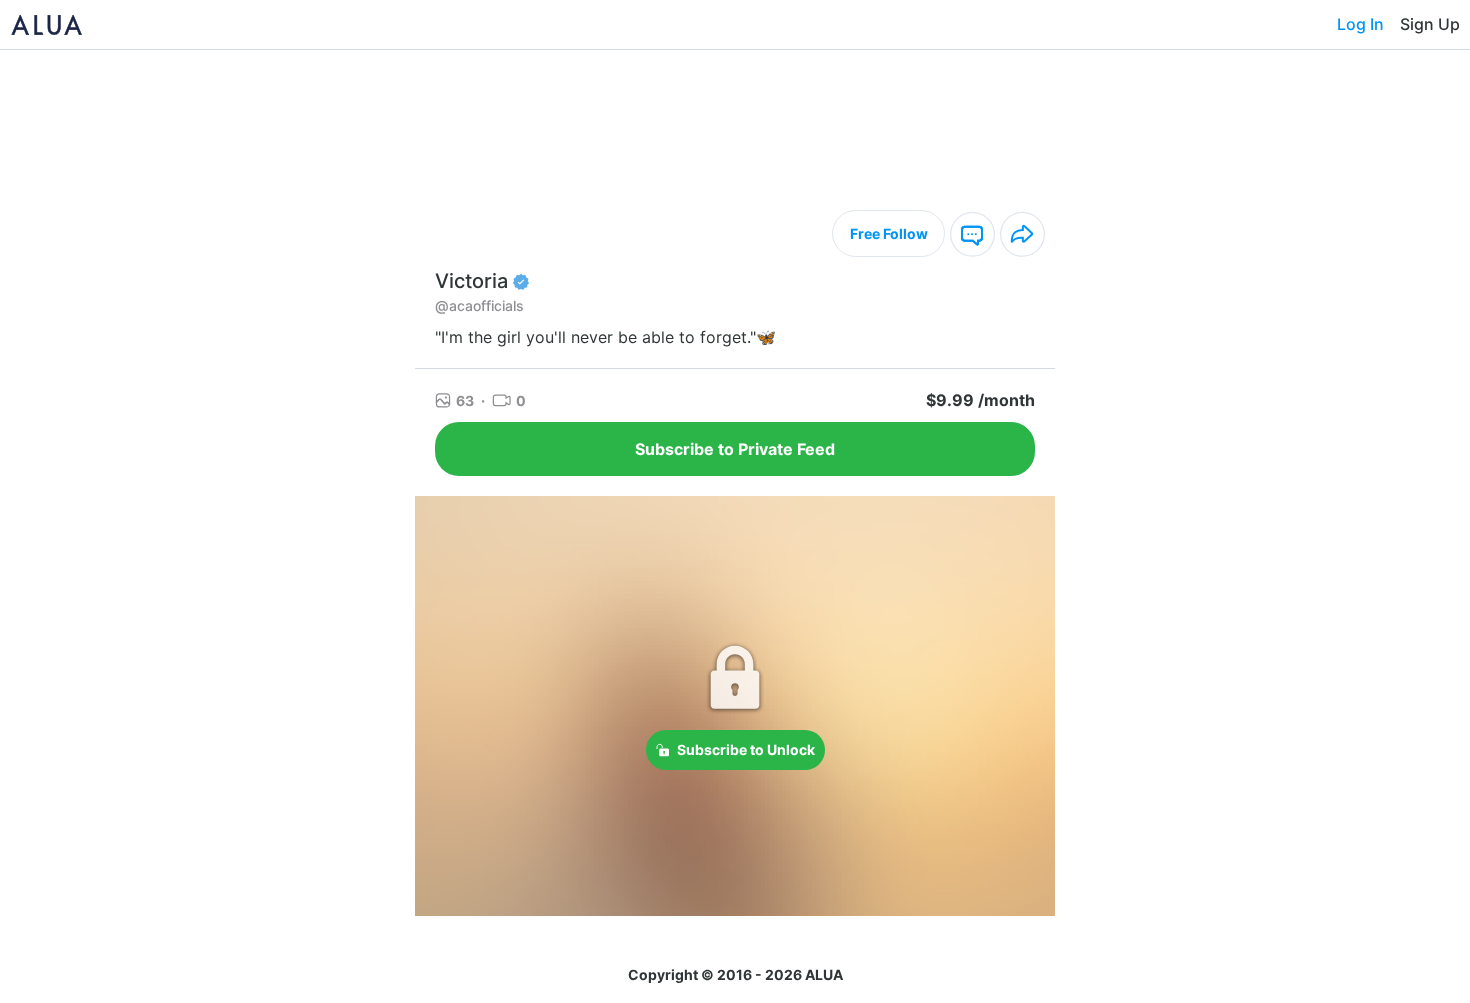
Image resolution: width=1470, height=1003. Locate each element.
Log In (1360, 24)
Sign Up (1430, 24)
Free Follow (889, 233)
